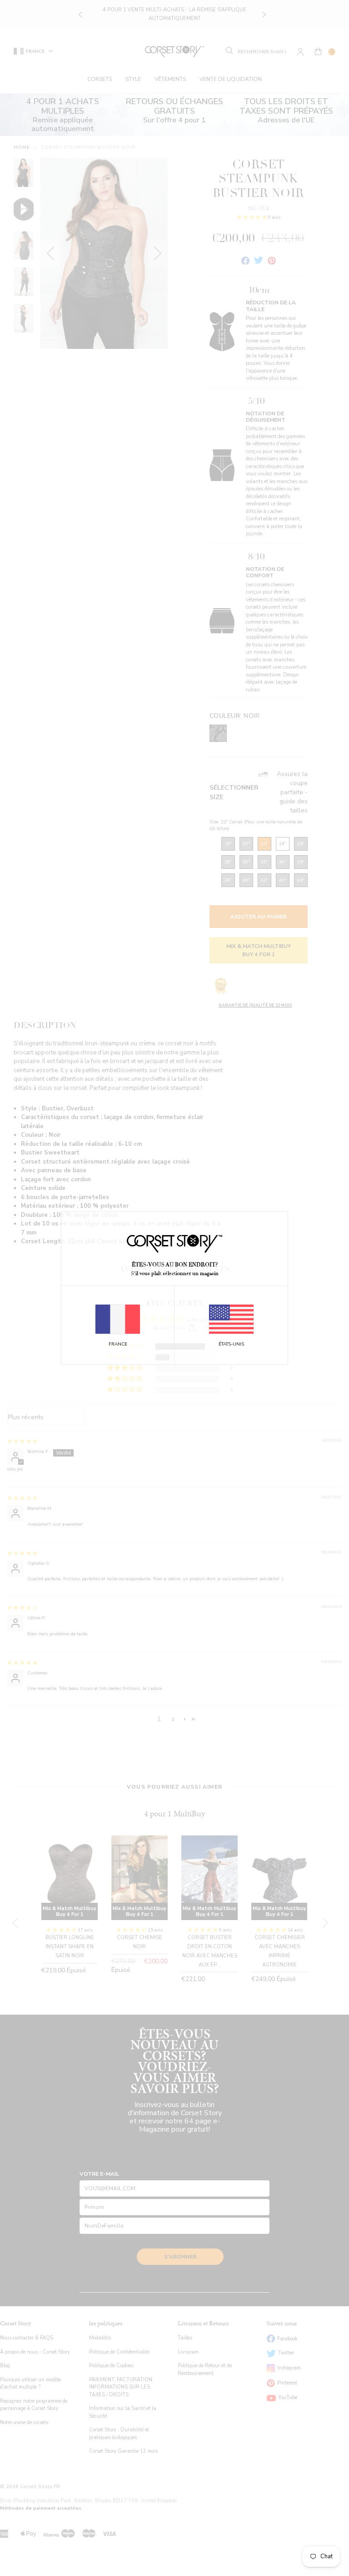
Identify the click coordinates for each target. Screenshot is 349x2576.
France (118, 1344)
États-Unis (231, 1344)
